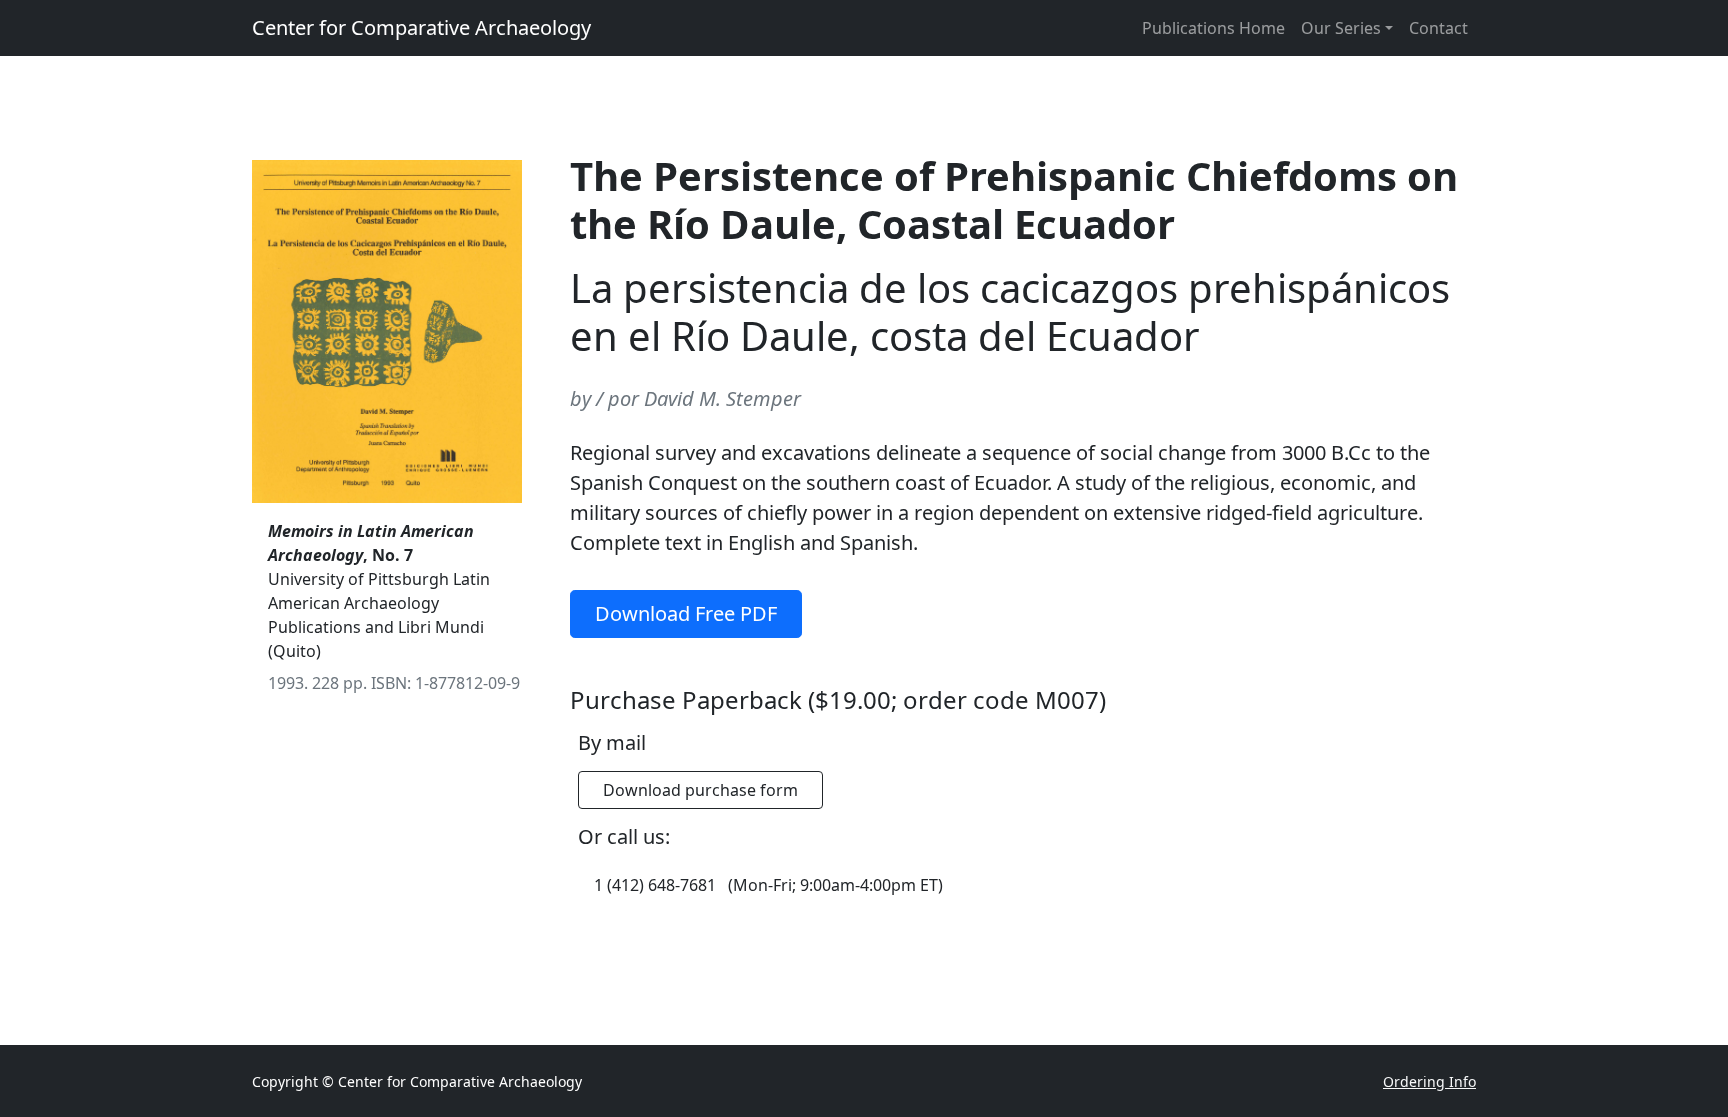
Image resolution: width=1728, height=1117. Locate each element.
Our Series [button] (1341, 28)
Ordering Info (1429, 1081)
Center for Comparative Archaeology (421, 27)
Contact (1438, 28)
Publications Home (1213, 28)
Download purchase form (700, 790)
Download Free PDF (686, 613)
